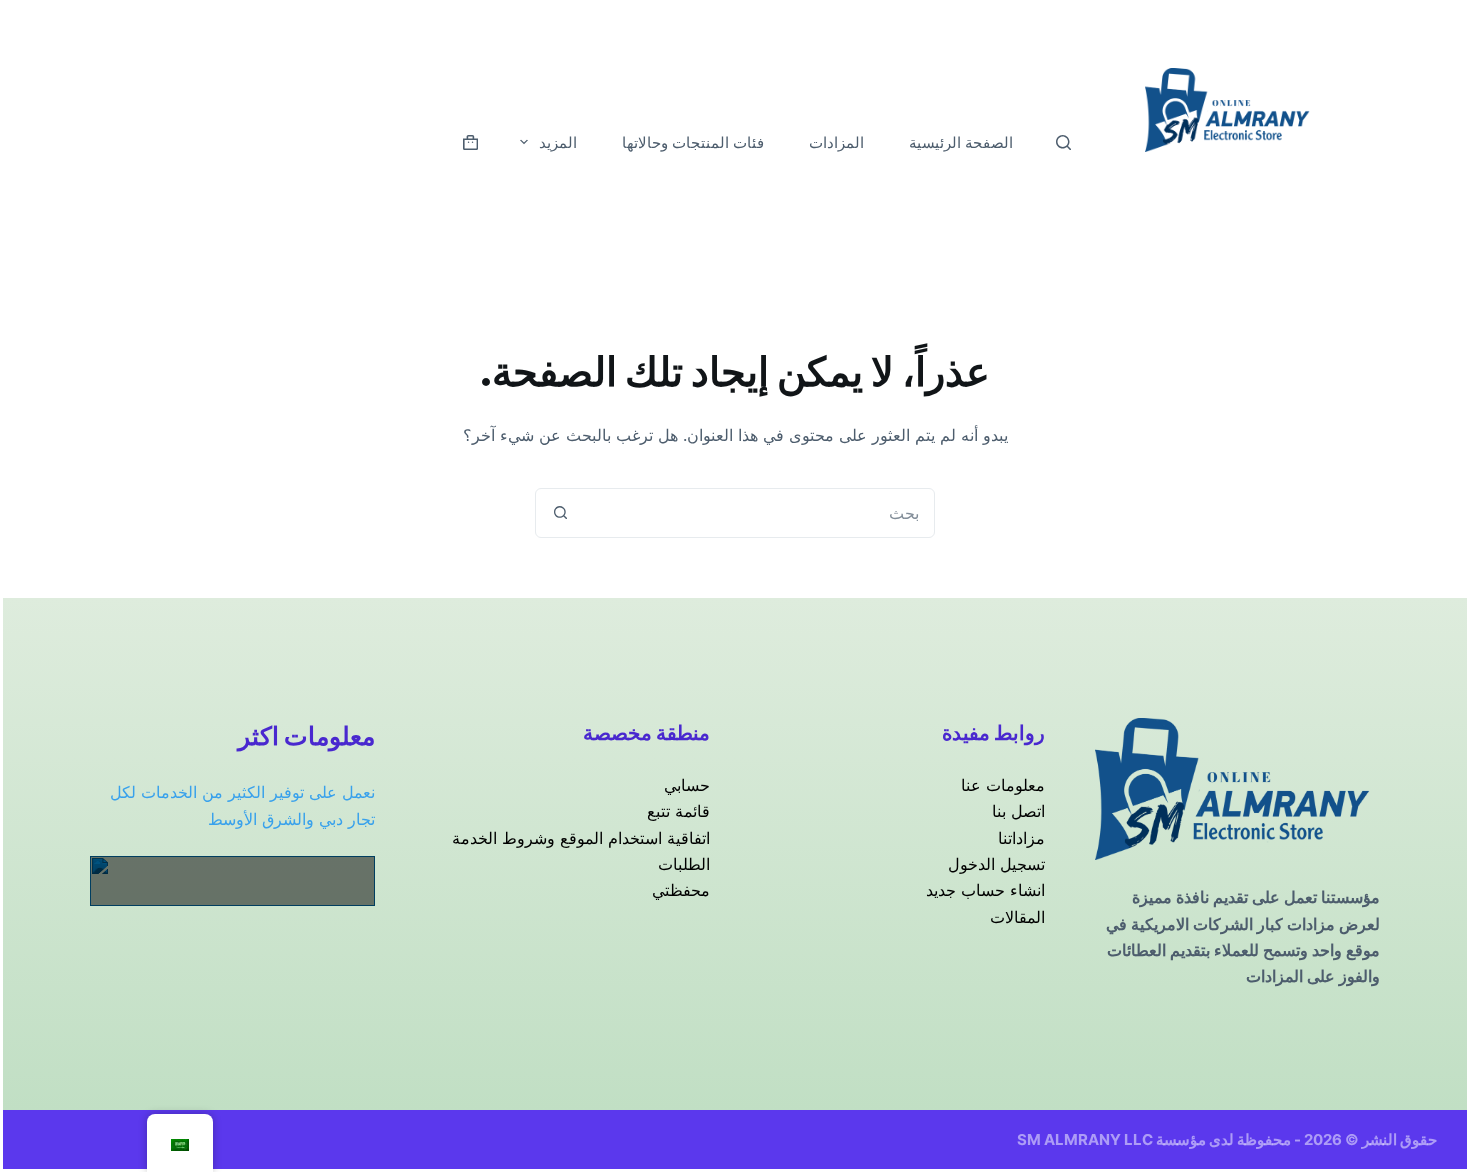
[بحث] (1063, 142)
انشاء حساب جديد (985, 890)
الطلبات (684, 864)
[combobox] (759, 513)
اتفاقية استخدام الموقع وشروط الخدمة (581, 838)
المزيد (558, 142)
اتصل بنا (1018, 811)
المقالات (1017, 917)
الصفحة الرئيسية (961, 142)
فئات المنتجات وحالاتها (693, 142)
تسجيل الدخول (996, 864)
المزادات (836, 142)
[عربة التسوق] (470, 142)
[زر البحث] (560, 513)
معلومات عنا (1003, 785)
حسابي (687, 785)
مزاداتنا (1021, 838)
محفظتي (681, 890)
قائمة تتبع (678, 811)
